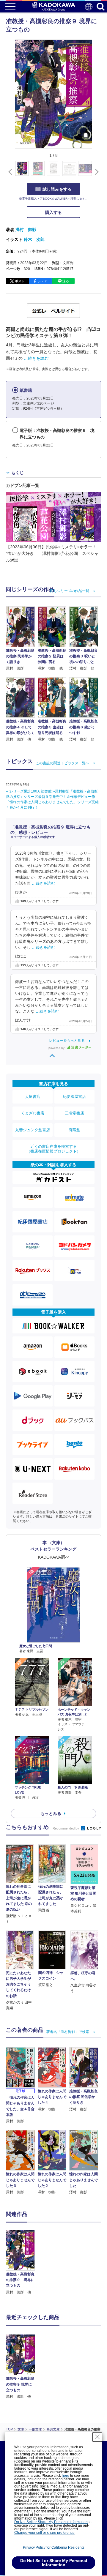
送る (66, 281)
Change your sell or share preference (44, 2533)
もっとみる (51, 1813)
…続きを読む (36, 358)
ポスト (20, 281)
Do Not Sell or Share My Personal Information (51, 2522)
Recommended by (66, 1828)
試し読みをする (57, 189)
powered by (57, 1048)
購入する (53, 212)
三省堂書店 (74, 1113)
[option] (22, 2263)
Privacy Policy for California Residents (54, 2547)
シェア (43, 281)
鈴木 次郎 (34, 239)
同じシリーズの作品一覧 (70, 591)
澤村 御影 (26, 230)
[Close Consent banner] (97, 2437)
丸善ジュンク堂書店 (33, 1130)
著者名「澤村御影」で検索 (68, 2032)
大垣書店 (33, 1097)
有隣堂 (74, 1130)
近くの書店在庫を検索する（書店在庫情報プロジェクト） (53, 1149)
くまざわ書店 (33, 1113)
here (66, 2476)
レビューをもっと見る (67, 1041)
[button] (96, 172)
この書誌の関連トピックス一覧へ (62, 763)
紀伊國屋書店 (74, 1097)
